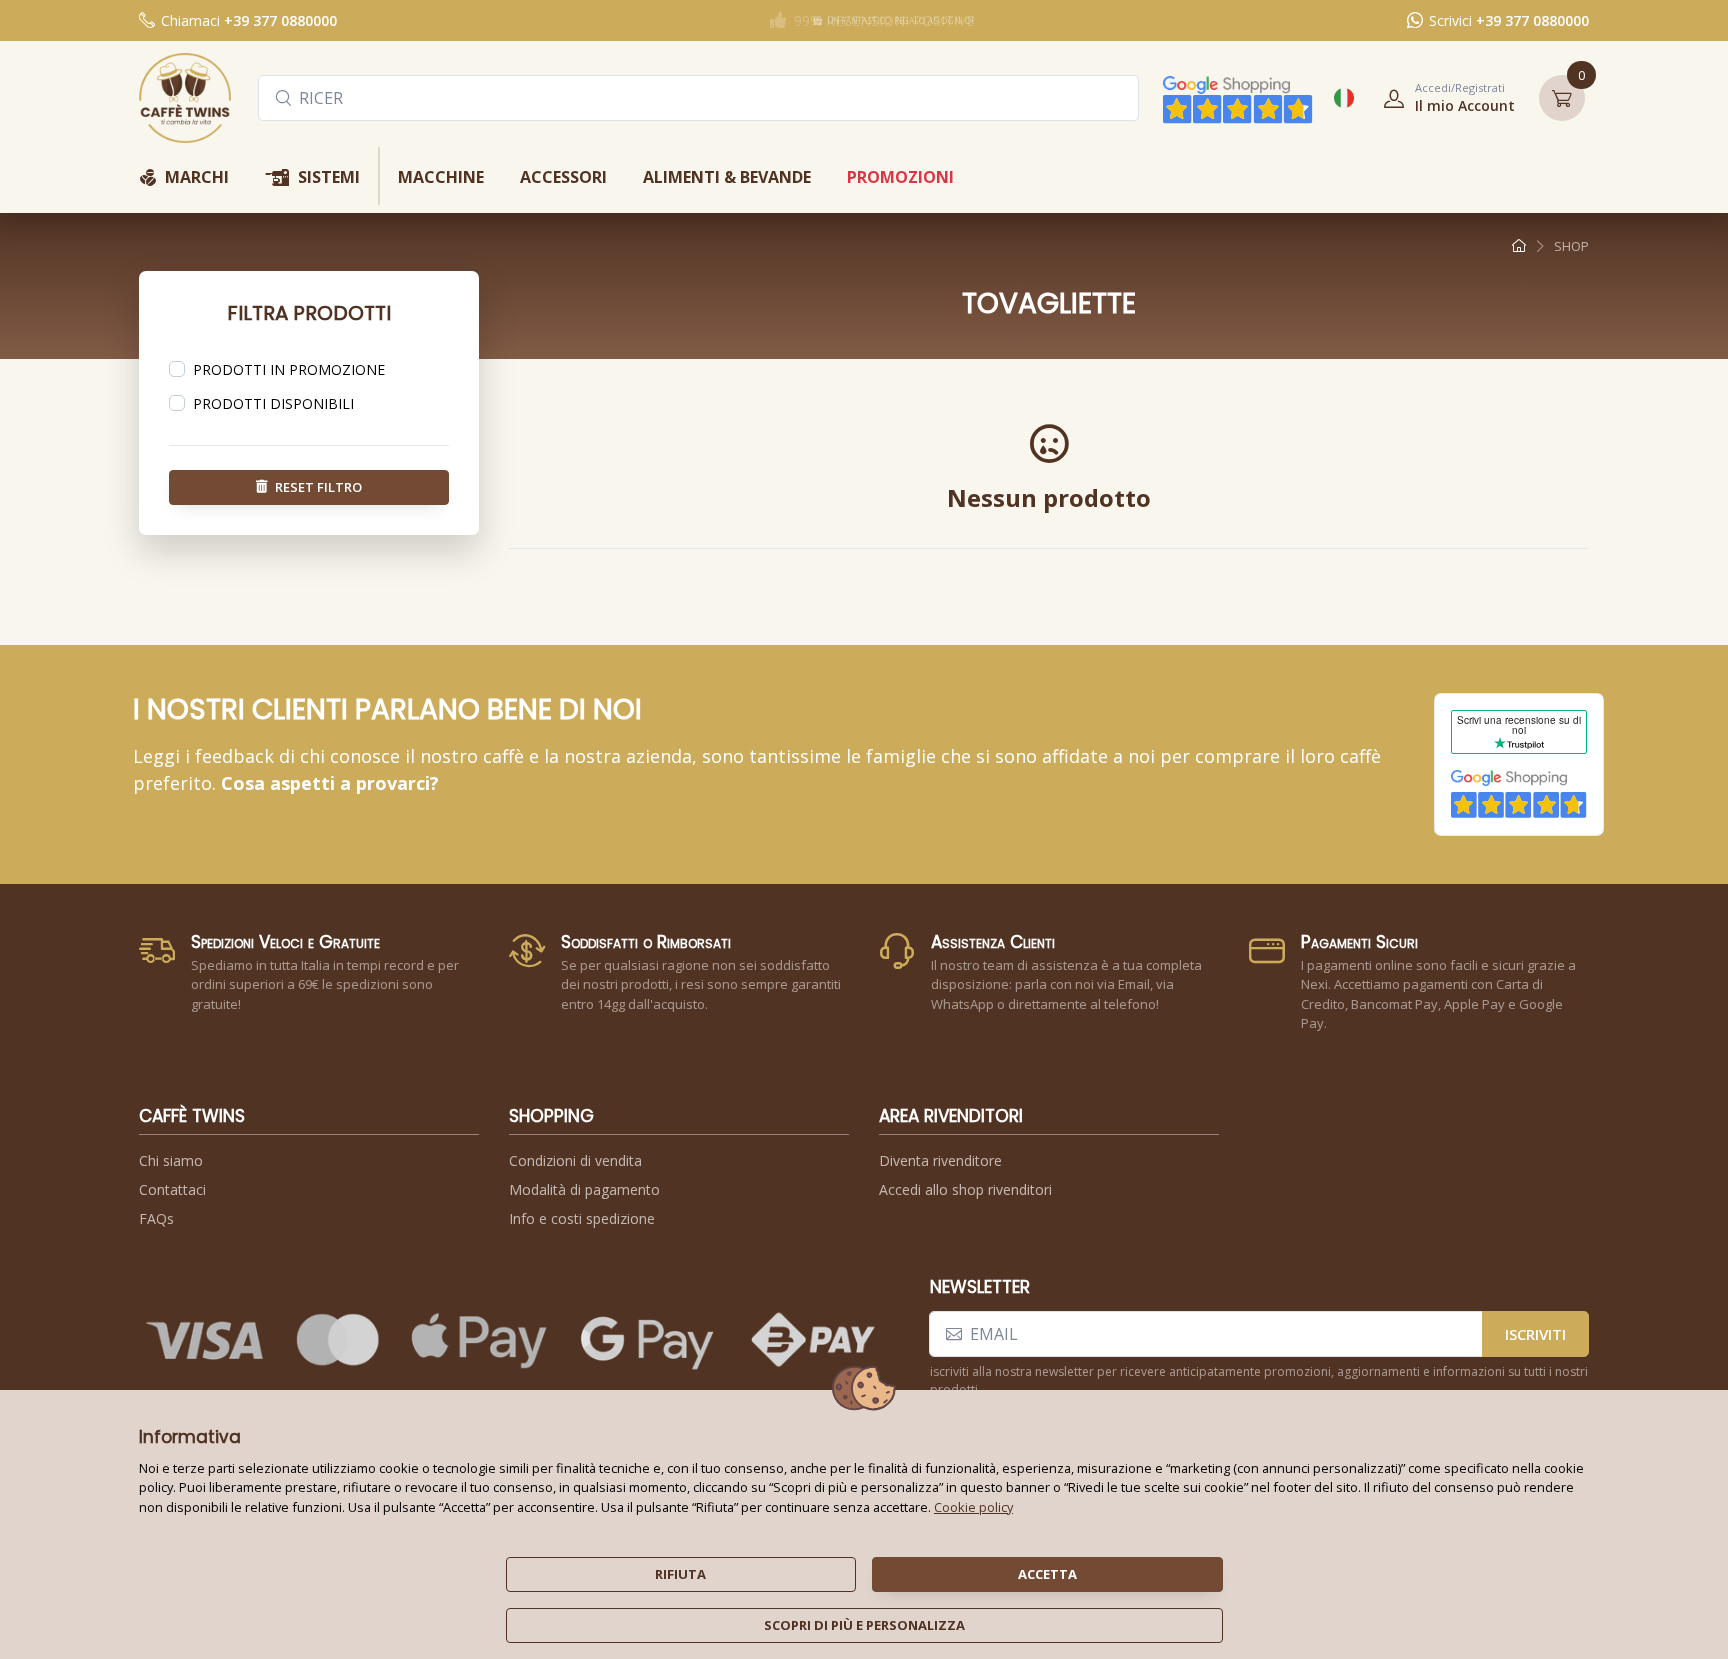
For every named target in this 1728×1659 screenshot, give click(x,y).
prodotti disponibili (273, 403)
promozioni (900, 177)
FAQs (156, 1218)
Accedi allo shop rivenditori (965, 1189)
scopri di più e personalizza (864, 1625)
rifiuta (680, 1574)
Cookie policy (973, 1507)
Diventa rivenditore (940, 1160)
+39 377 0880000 (280, 20)
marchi (184, 178)
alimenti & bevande (727, 177)
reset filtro (318, 486)
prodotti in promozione (289, 369)
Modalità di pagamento (584, 1189)
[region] (309, 370)
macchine (441, 177)
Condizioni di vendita (575, 1160)
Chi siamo (171, 1160)
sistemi (312, 178)
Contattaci (172, 1189)
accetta (1047, 1574)
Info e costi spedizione (582, 1218)
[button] (1443, 98)
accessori (563, 177)
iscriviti (1535, 1334)
